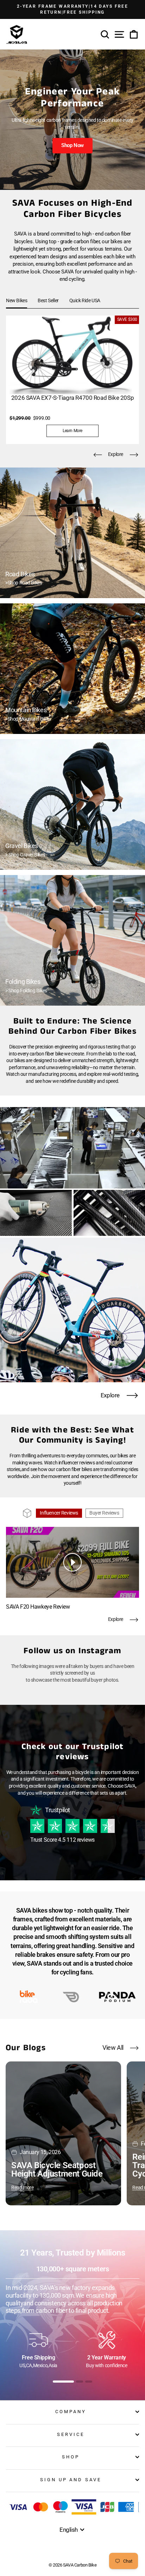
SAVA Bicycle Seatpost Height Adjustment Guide (57, 2170)
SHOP (71, 2457)
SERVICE (71, 2434)
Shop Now (72, 145)
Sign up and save (71, 2480)
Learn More (72, 431)
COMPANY (71, 2412)
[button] (97, 455)
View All (113, 2048)
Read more (22, 2187)
